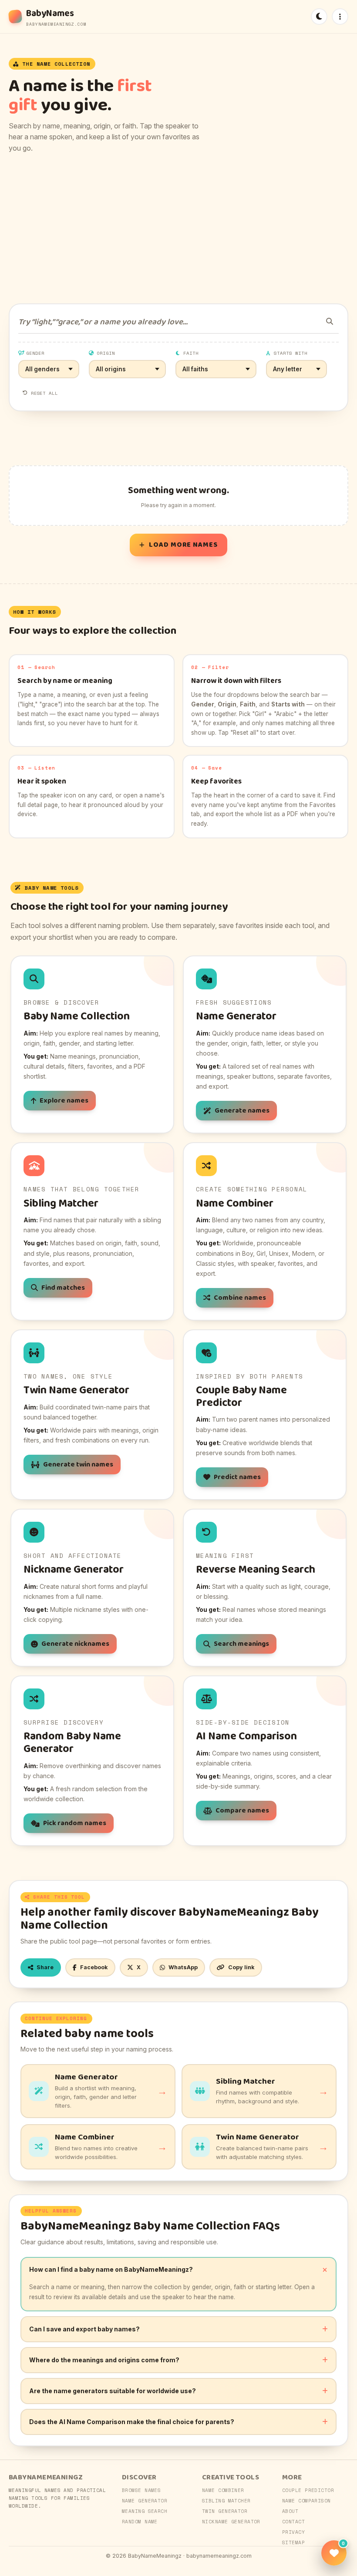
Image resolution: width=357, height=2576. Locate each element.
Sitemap (293, 2542)
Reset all (44, 393)
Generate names (242, 1111)
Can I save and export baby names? (84, 2329)
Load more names (183, 545)
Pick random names (75, 1823)
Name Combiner (223, 2490)
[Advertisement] (178, 229)
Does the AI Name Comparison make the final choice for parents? (132, 2422)
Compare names (242, 1811)
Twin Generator (225, 2511)
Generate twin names (78, 1465)
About (290, 2511)
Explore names (64, 1101)
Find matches (63, 1288)
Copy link (241, 1967)
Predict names (237, 1477)
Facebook (94, 1967)
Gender (35, 353)
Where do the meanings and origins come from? (104, 2360)
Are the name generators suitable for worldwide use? (113, 2391)
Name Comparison (306, 2501)
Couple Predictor (308, 2490)
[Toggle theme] (319, 17)
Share (45, 1967)
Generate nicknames (75, 1644)
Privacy (293, 2532)
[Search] (330, 321)
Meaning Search (145, 2511)
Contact (293, 2522)
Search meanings (241, 1644)
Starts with (291, 353)
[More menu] (340, 17)
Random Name (140, 2522)
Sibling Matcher (226, 2501)
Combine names (240, 1298)
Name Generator (145, 2501)
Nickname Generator (231, 2522)
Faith (191, 353)
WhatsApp (183, 1967)
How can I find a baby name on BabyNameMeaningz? (111, 2269)
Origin (106, 353)
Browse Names (141, 2490)
